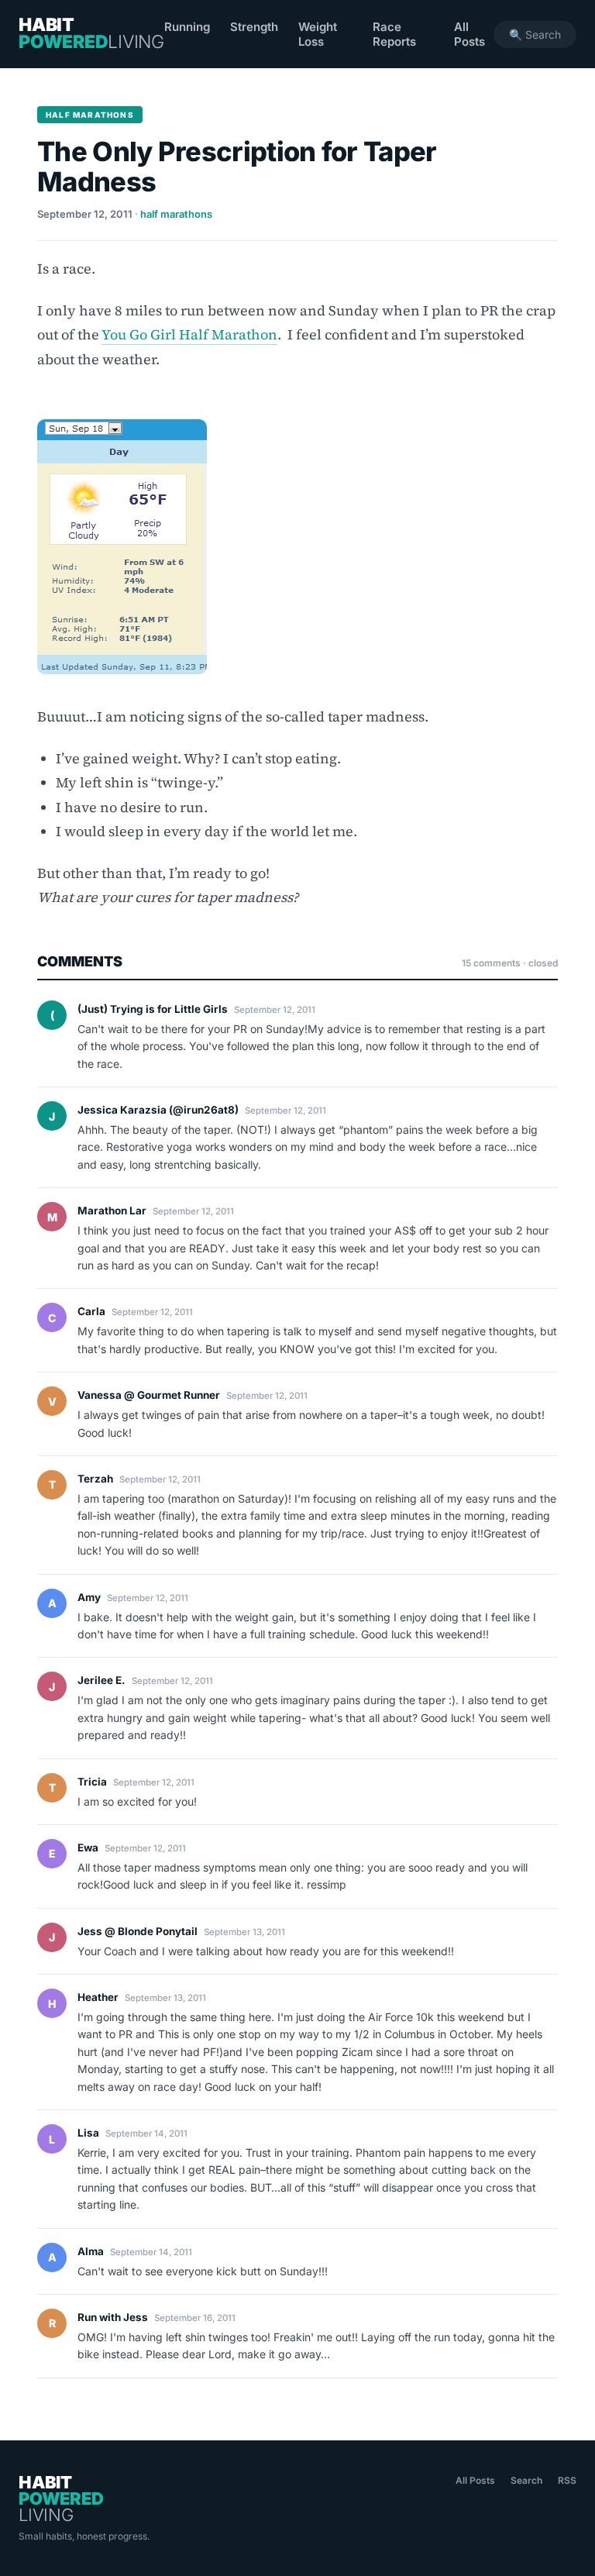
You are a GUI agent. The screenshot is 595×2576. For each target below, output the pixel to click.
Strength (254, 27)
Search (526, 2480)
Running (187, 27)
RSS (567, 2480)
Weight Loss (318, 34)
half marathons (176, 214)
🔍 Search (535, 34)
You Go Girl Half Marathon (189, 334)
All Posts (469, 34)
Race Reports (394, 34)
